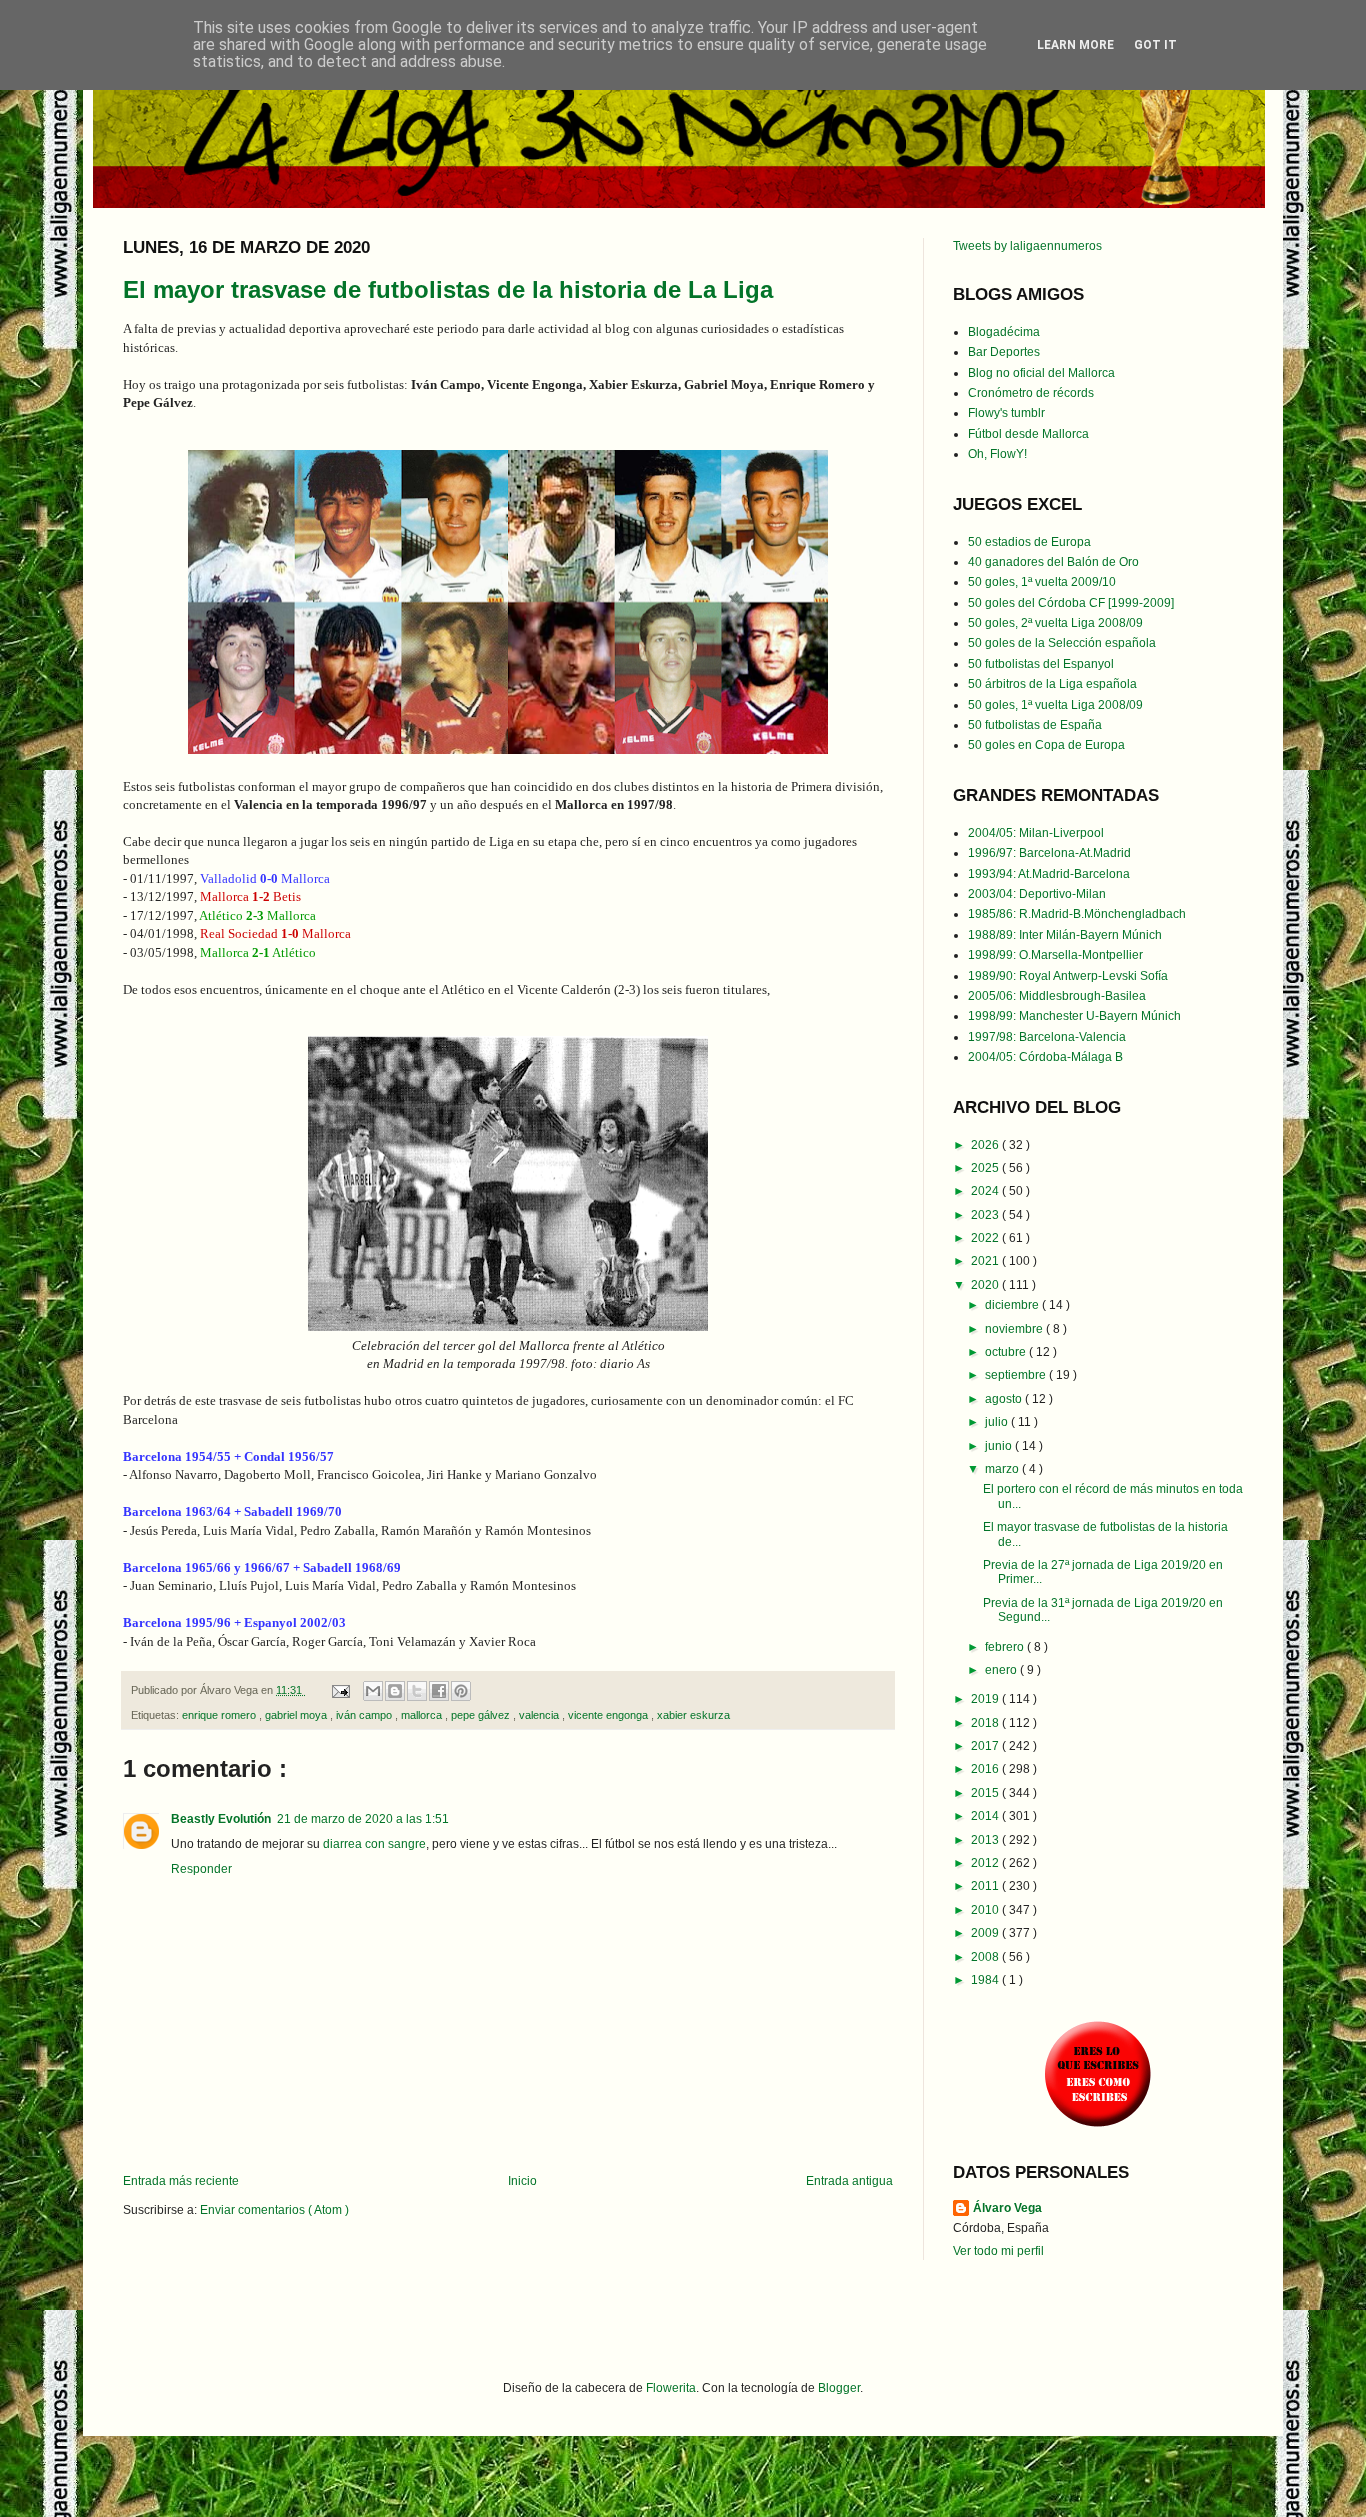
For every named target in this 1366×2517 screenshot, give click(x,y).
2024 (986, 1191)
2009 (986, 1933)
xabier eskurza (693, 1715)
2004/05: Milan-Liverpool (1036, 833)
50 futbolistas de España (1035, 725)
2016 (986, 1769)
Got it (1155, 45)
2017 (986, 1746)
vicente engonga (609, 1715)
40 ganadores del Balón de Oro (1053, 562)
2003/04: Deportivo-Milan (1037, 894)
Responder (201, 1869)
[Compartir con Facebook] (439, 1691)
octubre (1007, 1352)
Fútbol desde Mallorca (1028, 434)
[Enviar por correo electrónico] (373, 1691)
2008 (986, 1957)
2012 (986, 1863)
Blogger (839, 2388)
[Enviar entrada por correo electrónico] (340, 1690)
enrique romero (220, 1715)
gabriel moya (297, 1715)
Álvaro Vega (1007, 2208)
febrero (1006, 1647)
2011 (986, 1886)
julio (998, 1422)
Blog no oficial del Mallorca (1041, 373)
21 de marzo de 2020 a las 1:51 (363, 1819)
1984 (986, 1980)
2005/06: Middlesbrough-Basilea (1057, 996)
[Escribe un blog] (395, 1691)
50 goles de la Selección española (1062, 643)
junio (1000, 1446)
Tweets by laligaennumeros (1027, 246)
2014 (986, 1816)
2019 (986, 1699)
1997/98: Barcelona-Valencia (1047, 1037)
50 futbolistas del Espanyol (1041, 664)
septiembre (1017, 1375)
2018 (986, 1723)
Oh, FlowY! (997, 454)
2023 (986, 1215)
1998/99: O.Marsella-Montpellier (1055, 955)
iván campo (365, 1715)
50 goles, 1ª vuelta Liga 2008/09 (1055, 705)
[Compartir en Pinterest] (461, 1691)
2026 (986, 1145)
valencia (540, 1715)
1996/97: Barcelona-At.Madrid (1049, 853)
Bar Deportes (1004, 352)
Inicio (522, 2181)
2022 (986, 1238)
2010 (986, 1910)
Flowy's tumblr (1006, 413)
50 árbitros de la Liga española (1052, 684)
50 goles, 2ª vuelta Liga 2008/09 (1055, 623)
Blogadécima (1004, 332)
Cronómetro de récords (1031, 393)
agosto (1005, 1399)
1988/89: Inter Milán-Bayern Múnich (1065, 935)
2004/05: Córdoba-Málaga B (1045, 1057)
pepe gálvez (482, 1715)
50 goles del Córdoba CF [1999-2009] (1071, 603)
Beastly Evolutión (221, 1819)
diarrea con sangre (374, 1844)
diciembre (1013, 1305)
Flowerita (671, 2388)
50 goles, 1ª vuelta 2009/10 (1042, 582)
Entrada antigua (849, 2181)
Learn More (1075, 45)
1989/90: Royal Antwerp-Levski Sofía (1068, 976)
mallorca (423, 1715)
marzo (1003, 1469)
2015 (986, 1793)
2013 (986, 1840)
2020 (986, 1285)
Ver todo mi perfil (998, 2251)
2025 (986, 1168)
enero (1002, 1670)
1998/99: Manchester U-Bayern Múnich (1074, 1016)
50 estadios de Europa (1029, 542)
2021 (986, 1261)
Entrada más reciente (181, 2181)
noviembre (1015, 1329)
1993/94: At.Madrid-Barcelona (1049, 874)
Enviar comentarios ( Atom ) (274, 2210)
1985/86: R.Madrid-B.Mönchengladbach (1077, 914)
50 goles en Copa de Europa (1046, 745)
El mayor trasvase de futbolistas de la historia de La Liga (448, 289)
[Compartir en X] (417, 1691)
